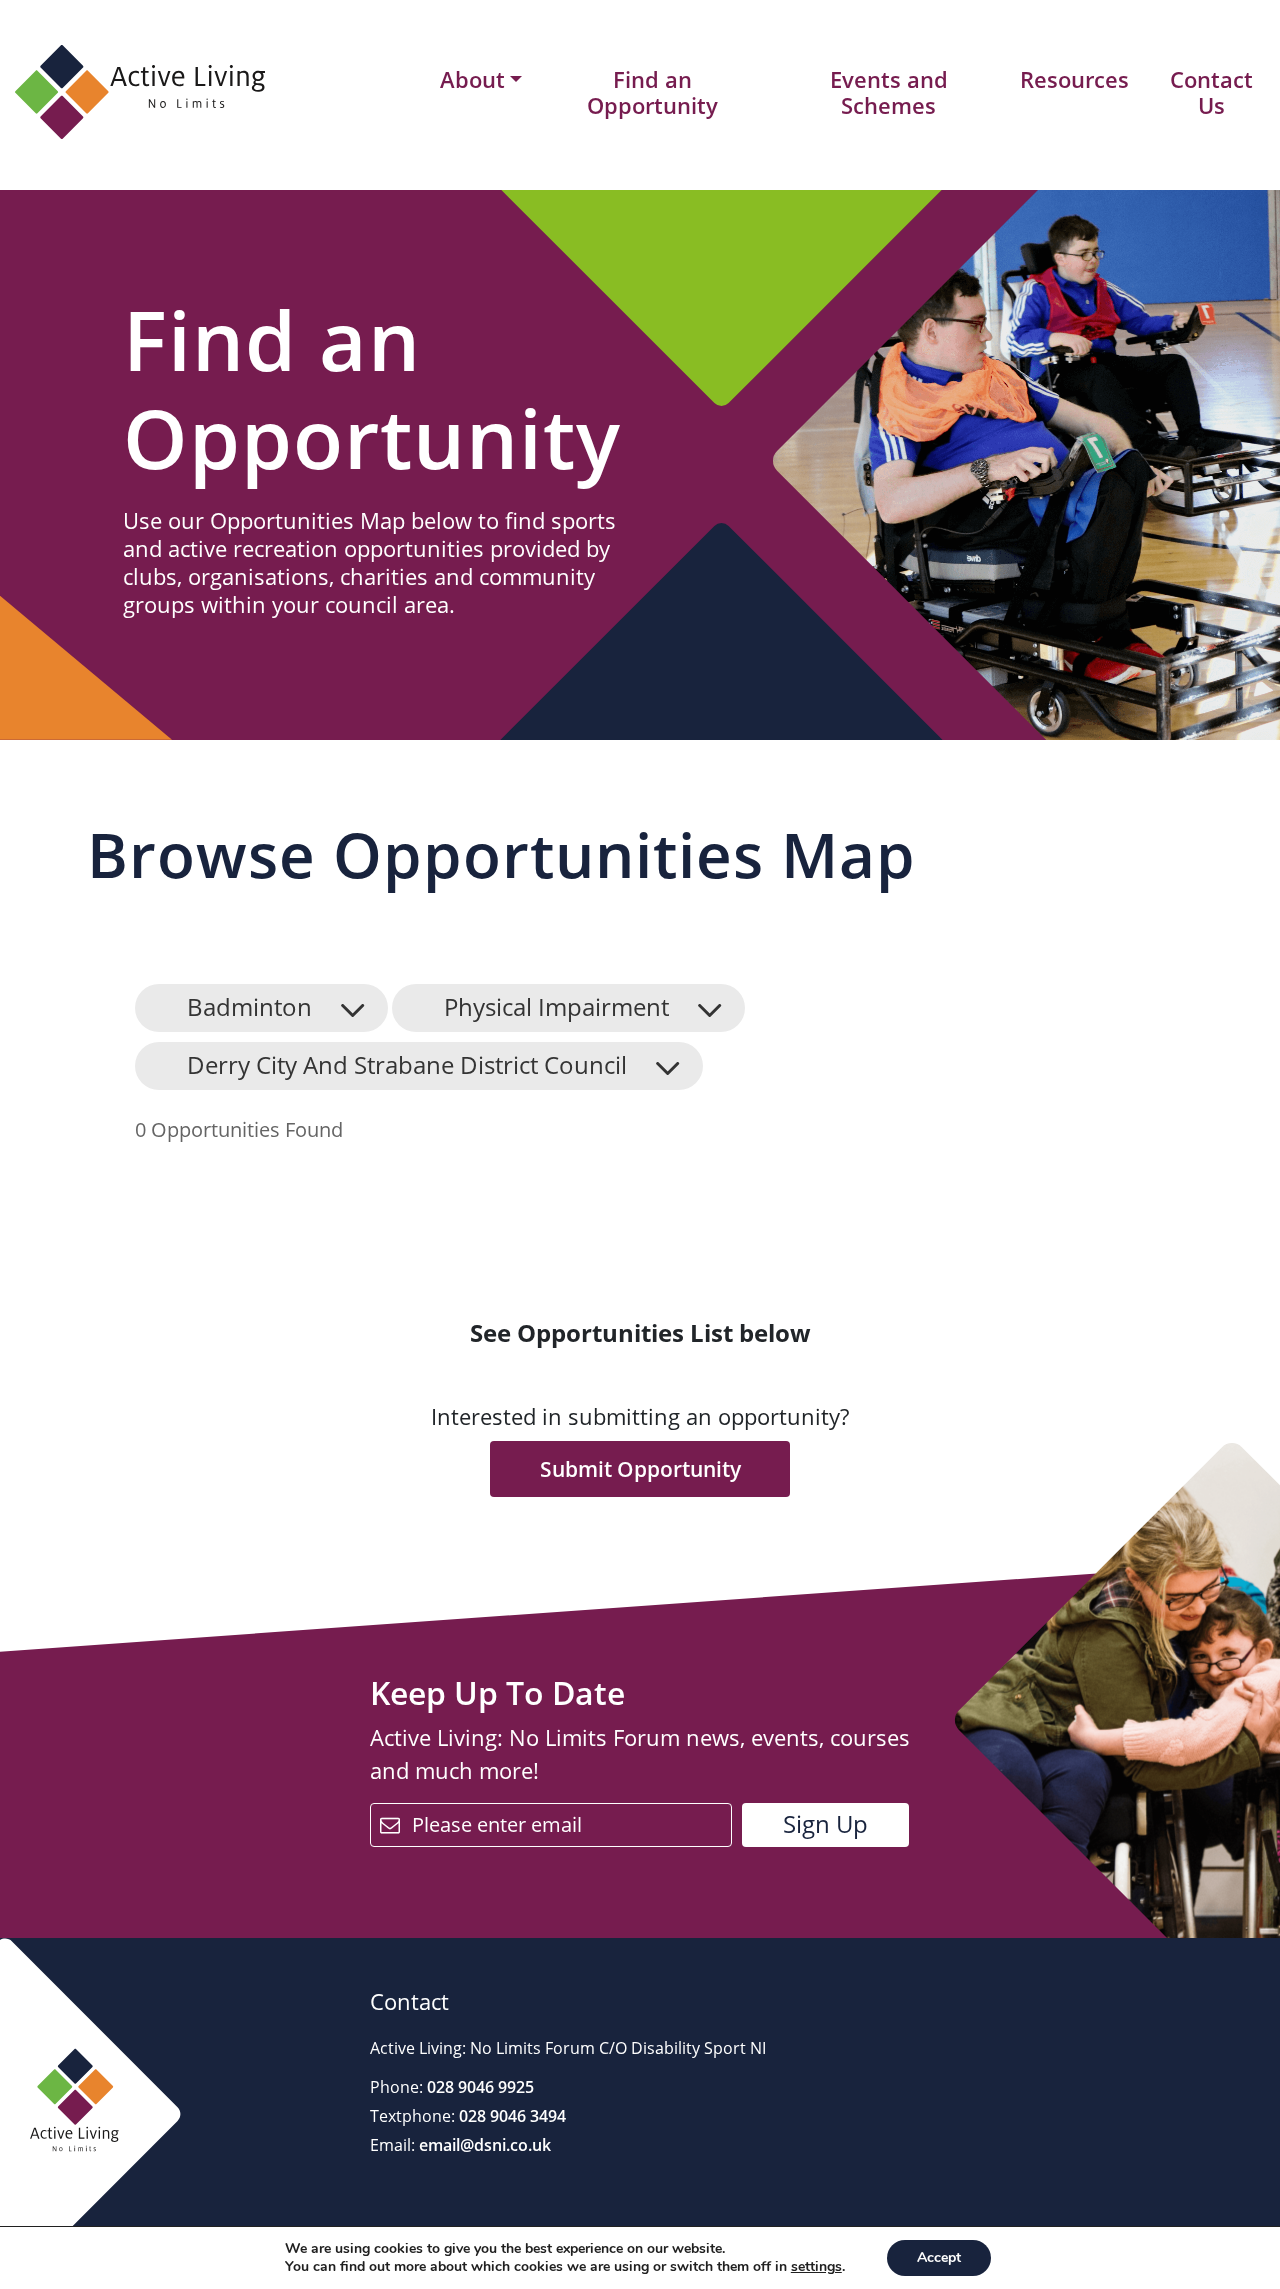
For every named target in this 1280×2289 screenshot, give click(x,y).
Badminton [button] (249, 1006)
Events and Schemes (889, 92)
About (472, 80)
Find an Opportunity (652, 92)
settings (816, 2267)
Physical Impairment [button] (556, 1006)
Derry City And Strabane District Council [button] (407, 1064)
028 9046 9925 (478, 2087)
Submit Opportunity (640, 1469)
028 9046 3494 (510, 2116)
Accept (939, 2257)
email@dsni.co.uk (483, 2145)
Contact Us (1211, 92)
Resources (1074, 79)
